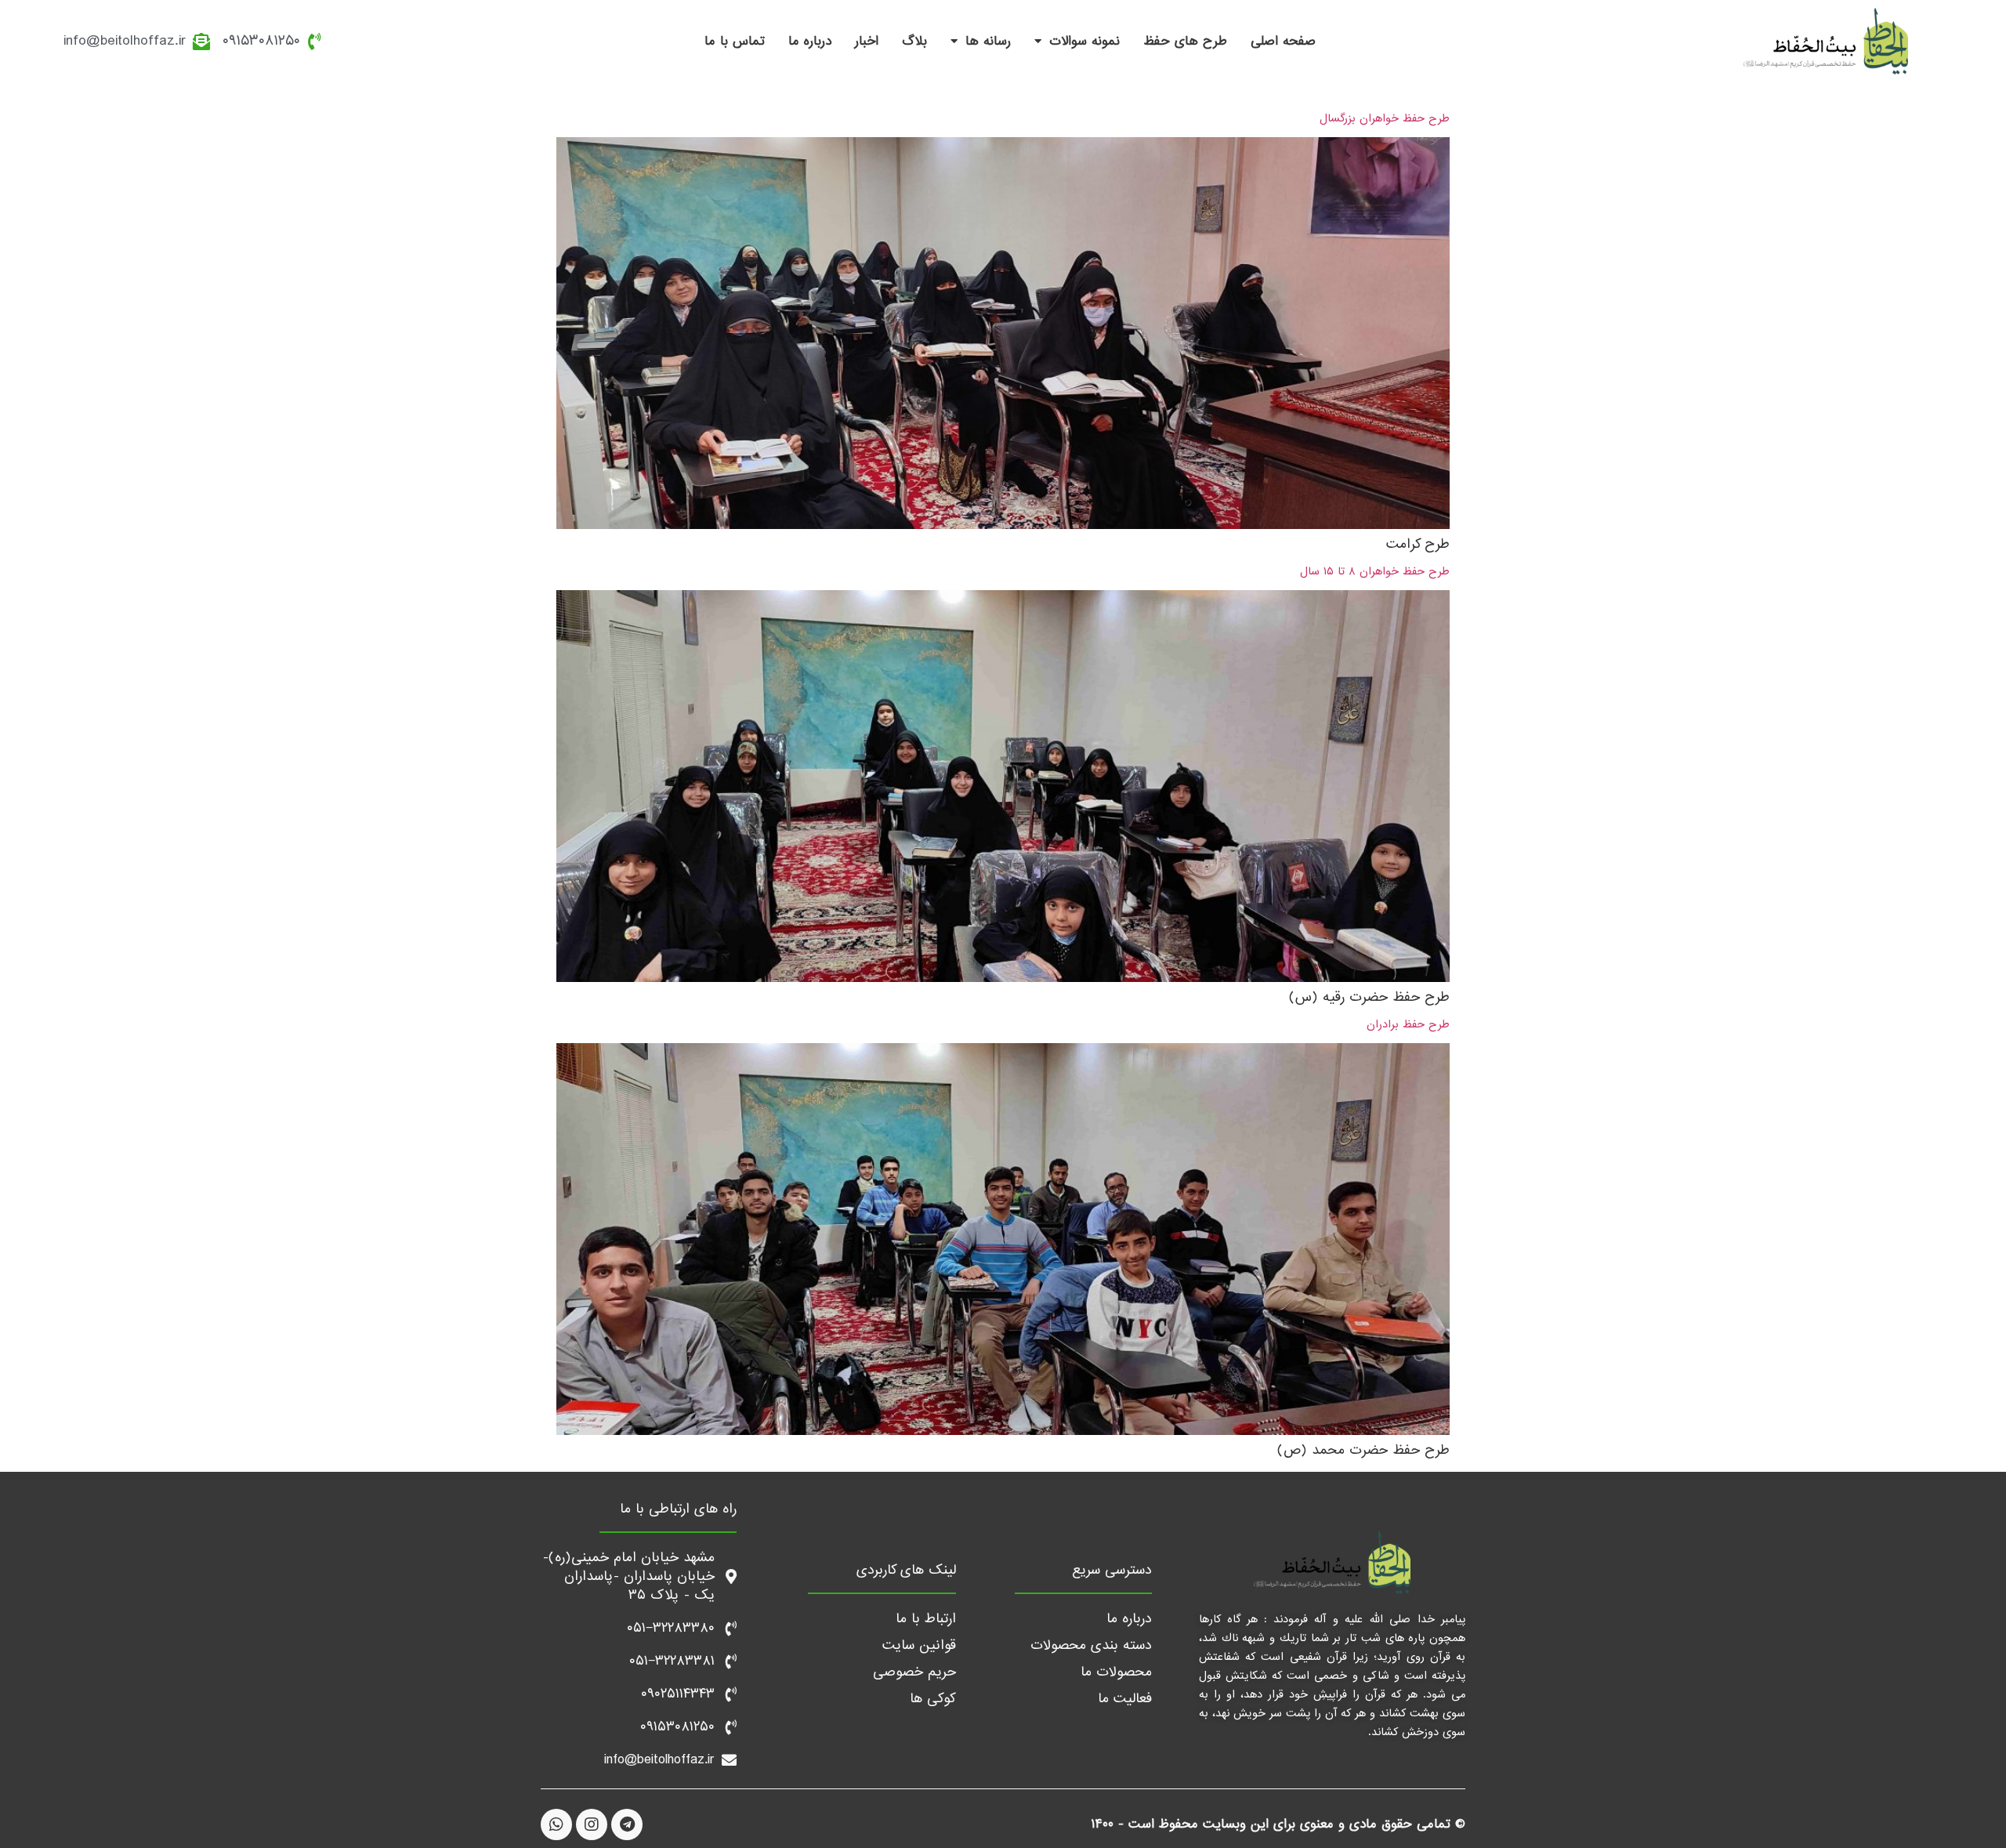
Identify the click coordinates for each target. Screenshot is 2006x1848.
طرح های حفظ (1185, 41)
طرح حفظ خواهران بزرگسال (1385, 118)
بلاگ (914, 41)
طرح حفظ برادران (1408, 1024)
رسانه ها (988, 41)
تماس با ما (735, 41)
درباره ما (810, 41)
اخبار (867, 41)
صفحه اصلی (1283, 41)
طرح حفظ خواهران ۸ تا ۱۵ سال (1375, 571)
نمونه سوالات (1084, 41)
